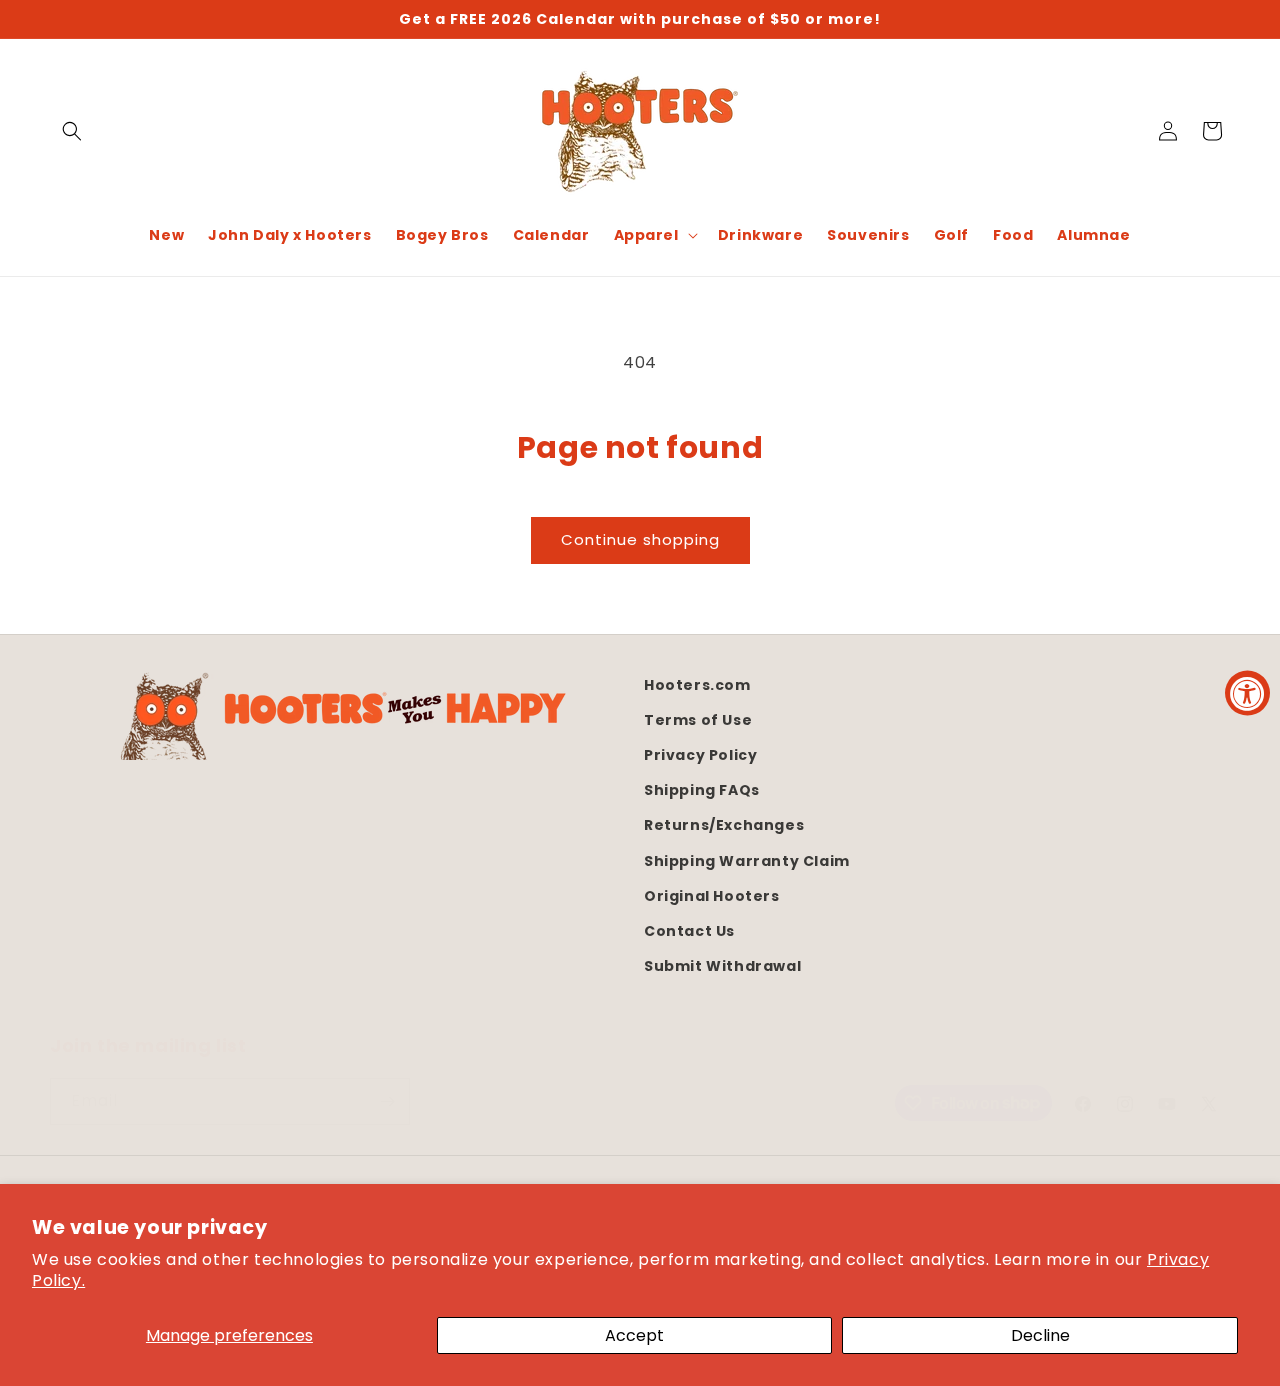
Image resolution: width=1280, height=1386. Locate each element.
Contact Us (689, 931)
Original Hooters (712, 896)
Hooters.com (697, 685)
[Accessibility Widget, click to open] (1247, 693)
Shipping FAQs (702, 790)
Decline (1040, 1335)
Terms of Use (698, 720)
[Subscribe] (387, 1101)
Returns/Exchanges (724, 825)
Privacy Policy (700, 755)
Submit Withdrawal (722, 966)
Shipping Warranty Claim (747, 860)
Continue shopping (640, 539)
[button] (72, 131)
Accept (634, 1335)
